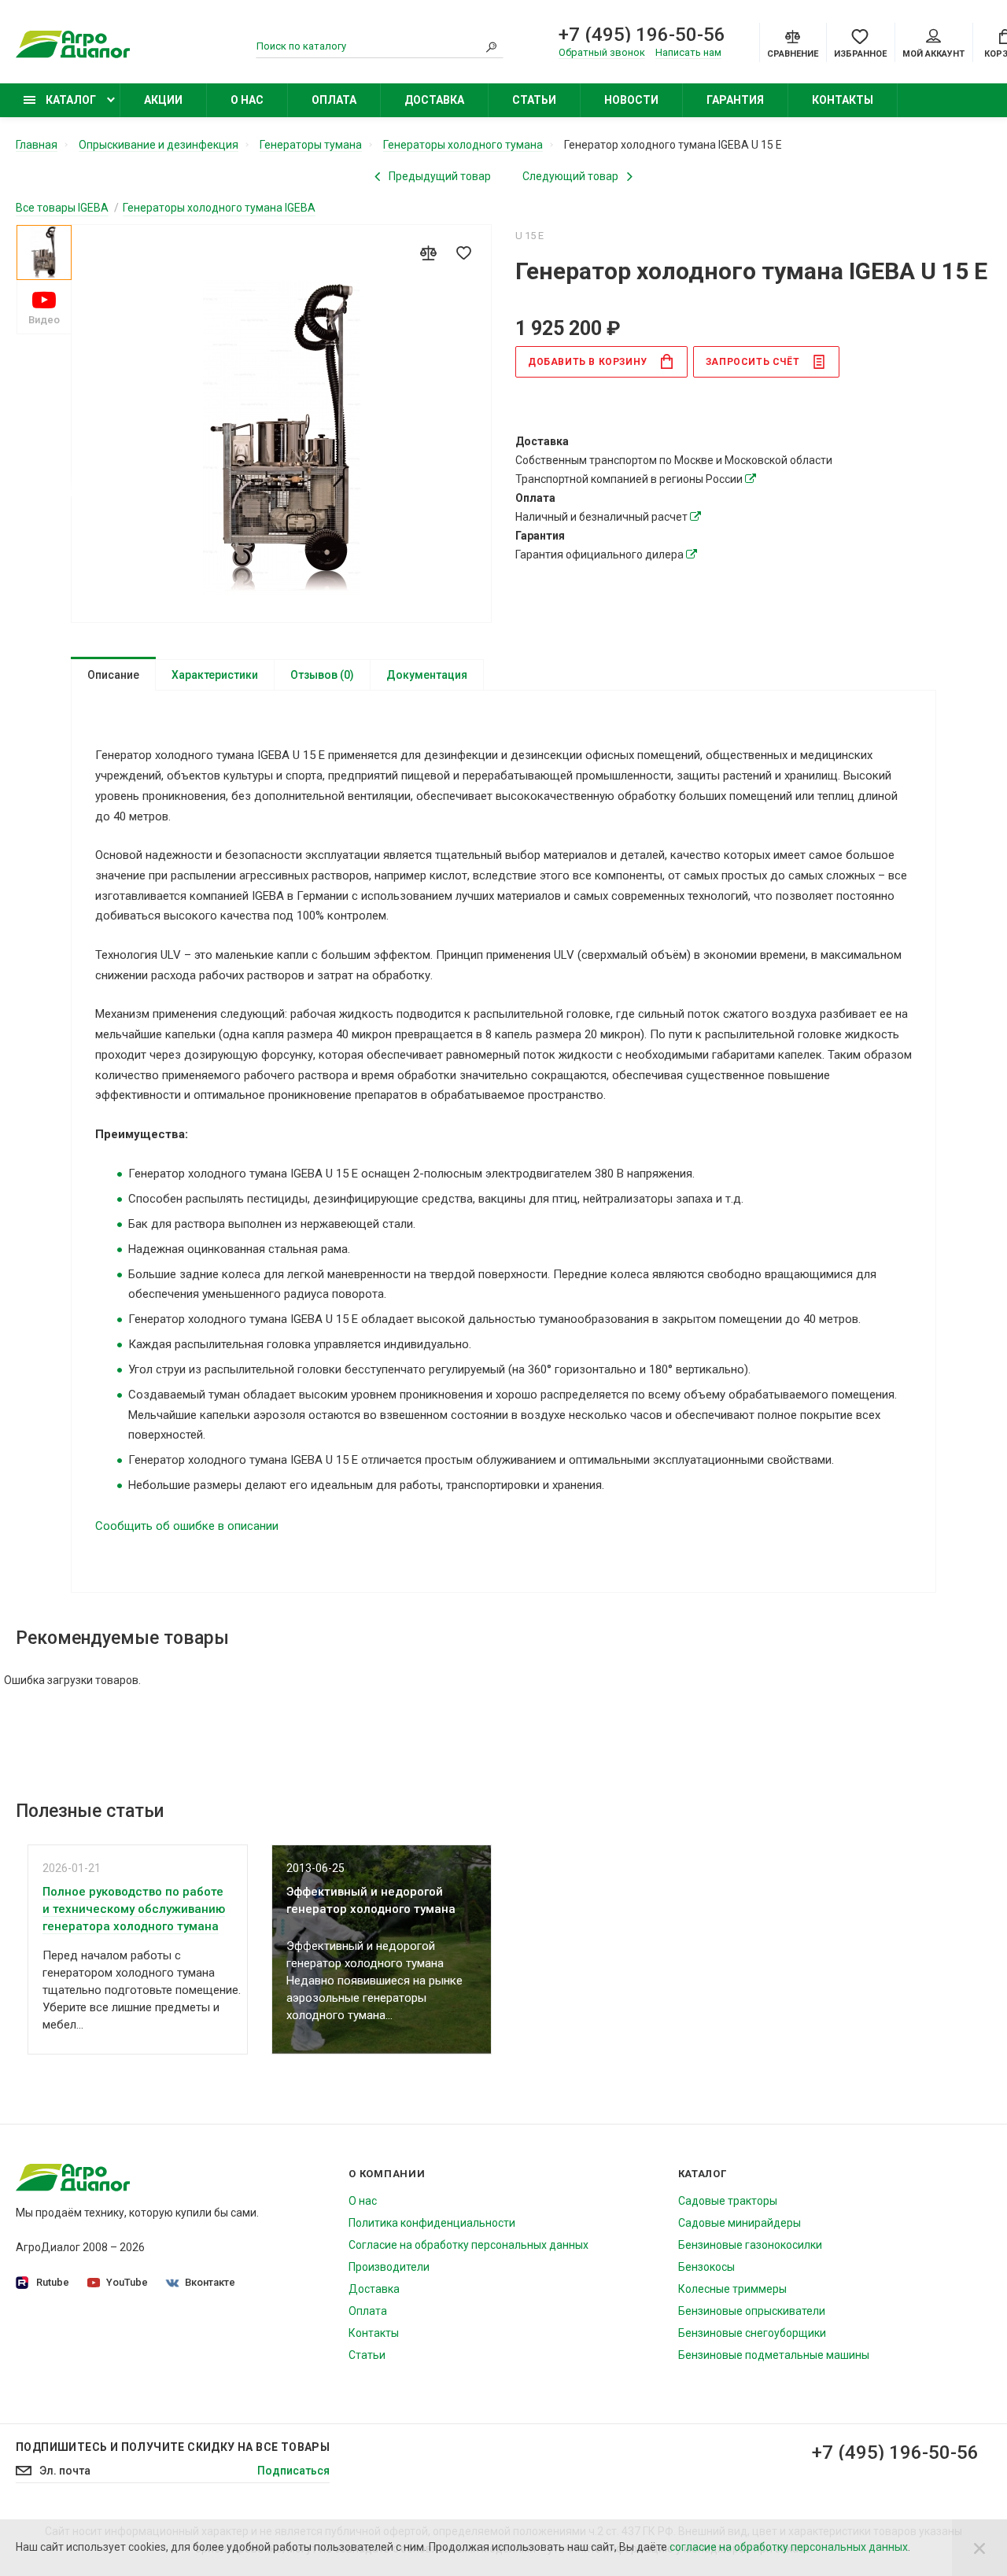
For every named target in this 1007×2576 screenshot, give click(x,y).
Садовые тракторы (728, 2201)
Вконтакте (210, 2282)
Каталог (70, 100)
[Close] (979, 2548)
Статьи (534, 100)
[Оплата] (695, 517)
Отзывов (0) (322, 675)
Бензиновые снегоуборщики (752, 2333)
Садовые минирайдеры (740, 2223)
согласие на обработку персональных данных (789, 2547)
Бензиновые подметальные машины (774, 2355)
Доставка (434, 100)
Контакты (843, 100)
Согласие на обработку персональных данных (468, 2245)
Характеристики (215, 675)
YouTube (127, 2282)
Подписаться (293, 2471)
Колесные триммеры (732, 2289)
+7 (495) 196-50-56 (642, 35)
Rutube (53, 2282)
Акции (163, 100)
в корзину (588, 362)
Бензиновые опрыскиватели (752, 2311)
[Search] (492, 46)
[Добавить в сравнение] (428, 252)
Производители (389, 2267)
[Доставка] (751, 479)
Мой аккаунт (933, 54)
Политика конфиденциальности (432, 2223)
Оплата (334, 100)
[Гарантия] (692, 555)
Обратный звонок (602, 52)
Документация (427, 675)
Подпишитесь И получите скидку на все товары (173, 2447)
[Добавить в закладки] (463, 252)
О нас (247, 100)
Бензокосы (706, 2267)
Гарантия (735, 100)
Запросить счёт (752, 362)
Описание (113, 675)
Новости (631, 100)
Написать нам (688, 52)
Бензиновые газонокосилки (750, 2245)
